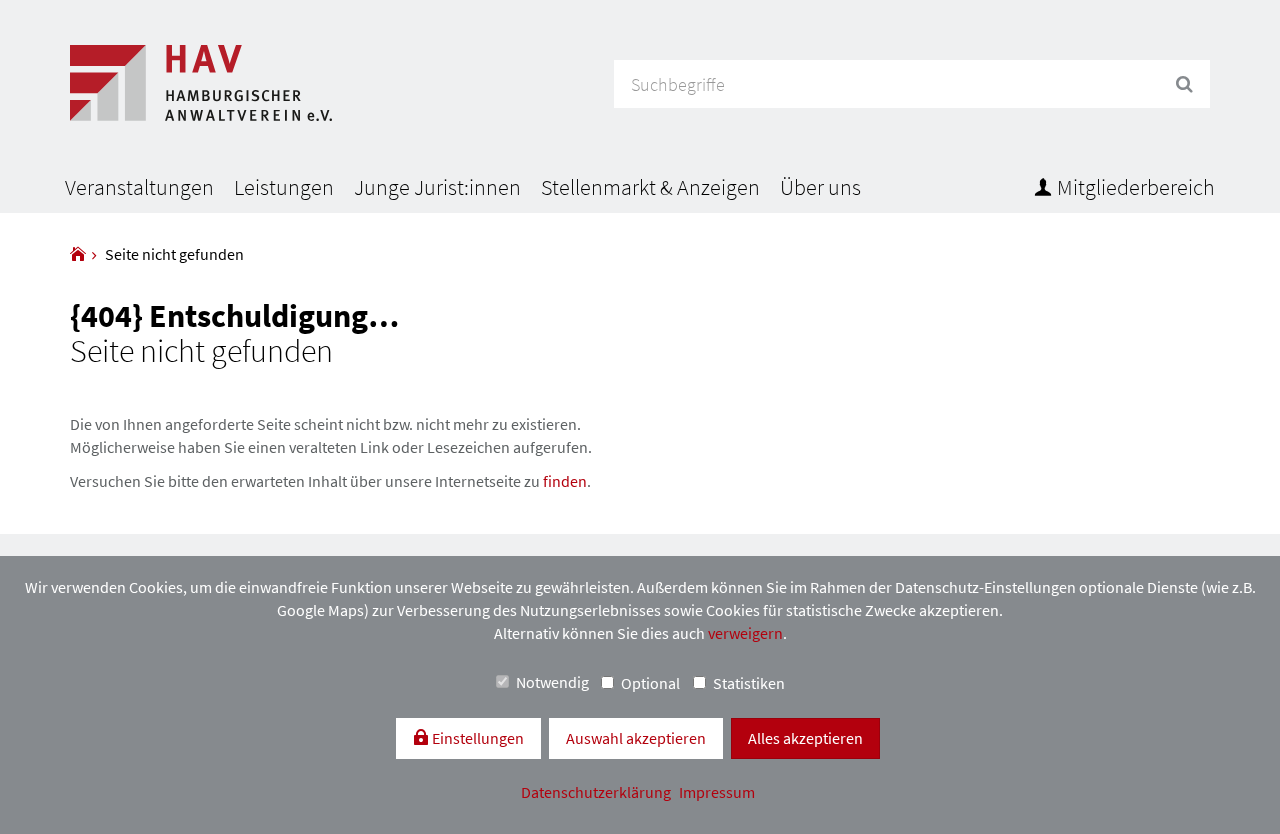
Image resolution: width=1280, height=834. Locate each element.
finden (565, 481)
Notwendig (552, 682)
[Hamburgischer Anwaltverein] (78, 254)
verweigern (745, 633)
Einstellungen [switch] (476, 738)
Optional (650, 683)
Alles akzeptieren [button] (805, 738)
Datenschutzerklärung (597, 792)
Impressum (717, 792)
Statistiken (749, 683)
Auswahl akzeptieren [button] (636, 738)
